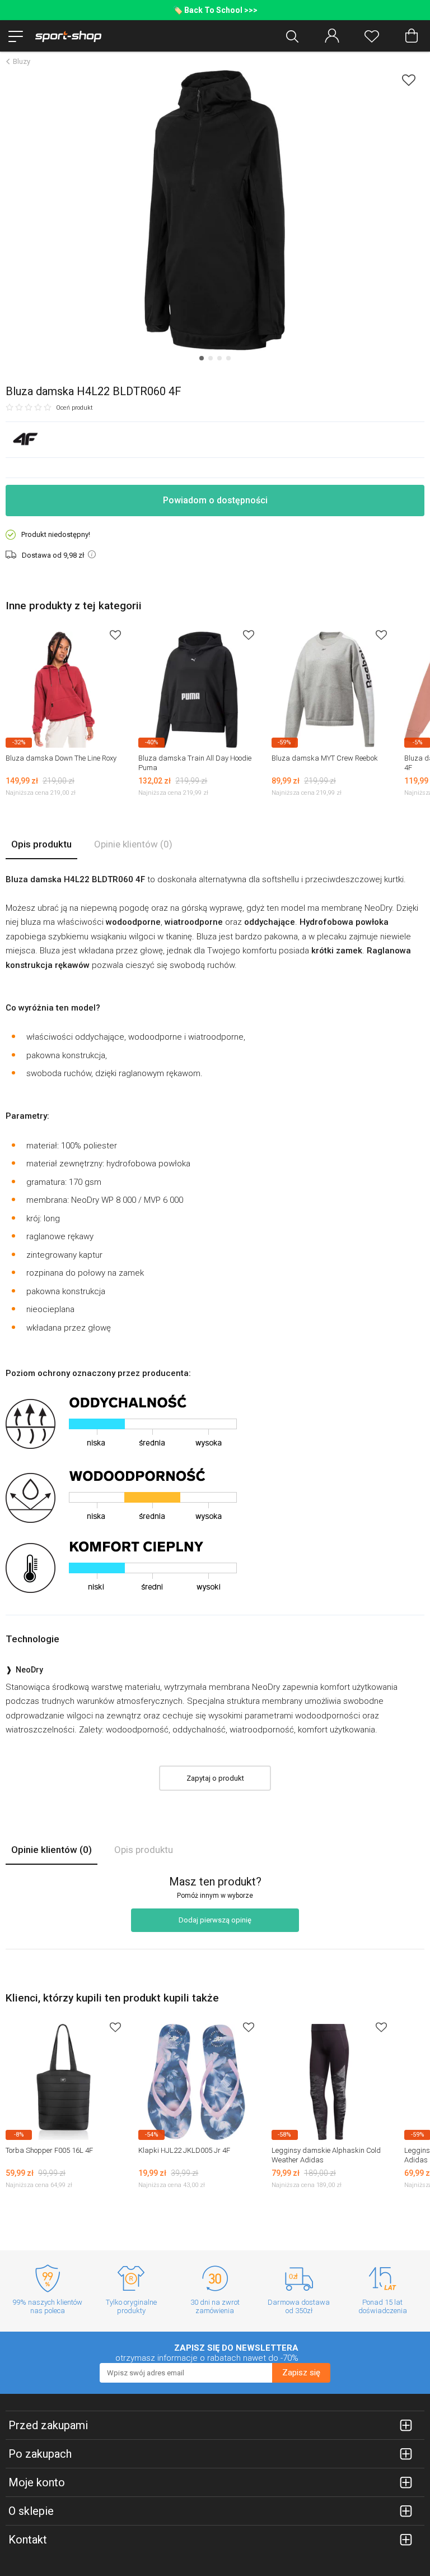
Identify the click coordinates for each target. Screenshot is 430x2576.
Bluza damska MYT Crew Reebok (325, 758)
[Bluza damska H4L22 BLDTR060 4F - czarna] (215, 210)
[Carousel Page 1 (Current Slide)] (202, 358)
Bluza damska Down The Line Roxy (61, 758)
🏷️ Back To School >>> (215, 10)
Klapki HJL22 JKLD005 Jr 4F (184, 2150)
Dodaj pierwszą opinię (215, 1920)
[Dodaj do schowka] (409, 80)
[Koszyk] (412, 36)
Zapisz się (301, 2373)
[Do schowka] (115, 635)
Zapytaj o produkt (215, 1778)
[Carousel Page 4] (228, 358)
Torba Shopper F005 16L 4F (49, 2150)
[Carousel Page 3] (219, 358)
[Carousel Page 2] (211, 358)
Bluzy (22, 61)
